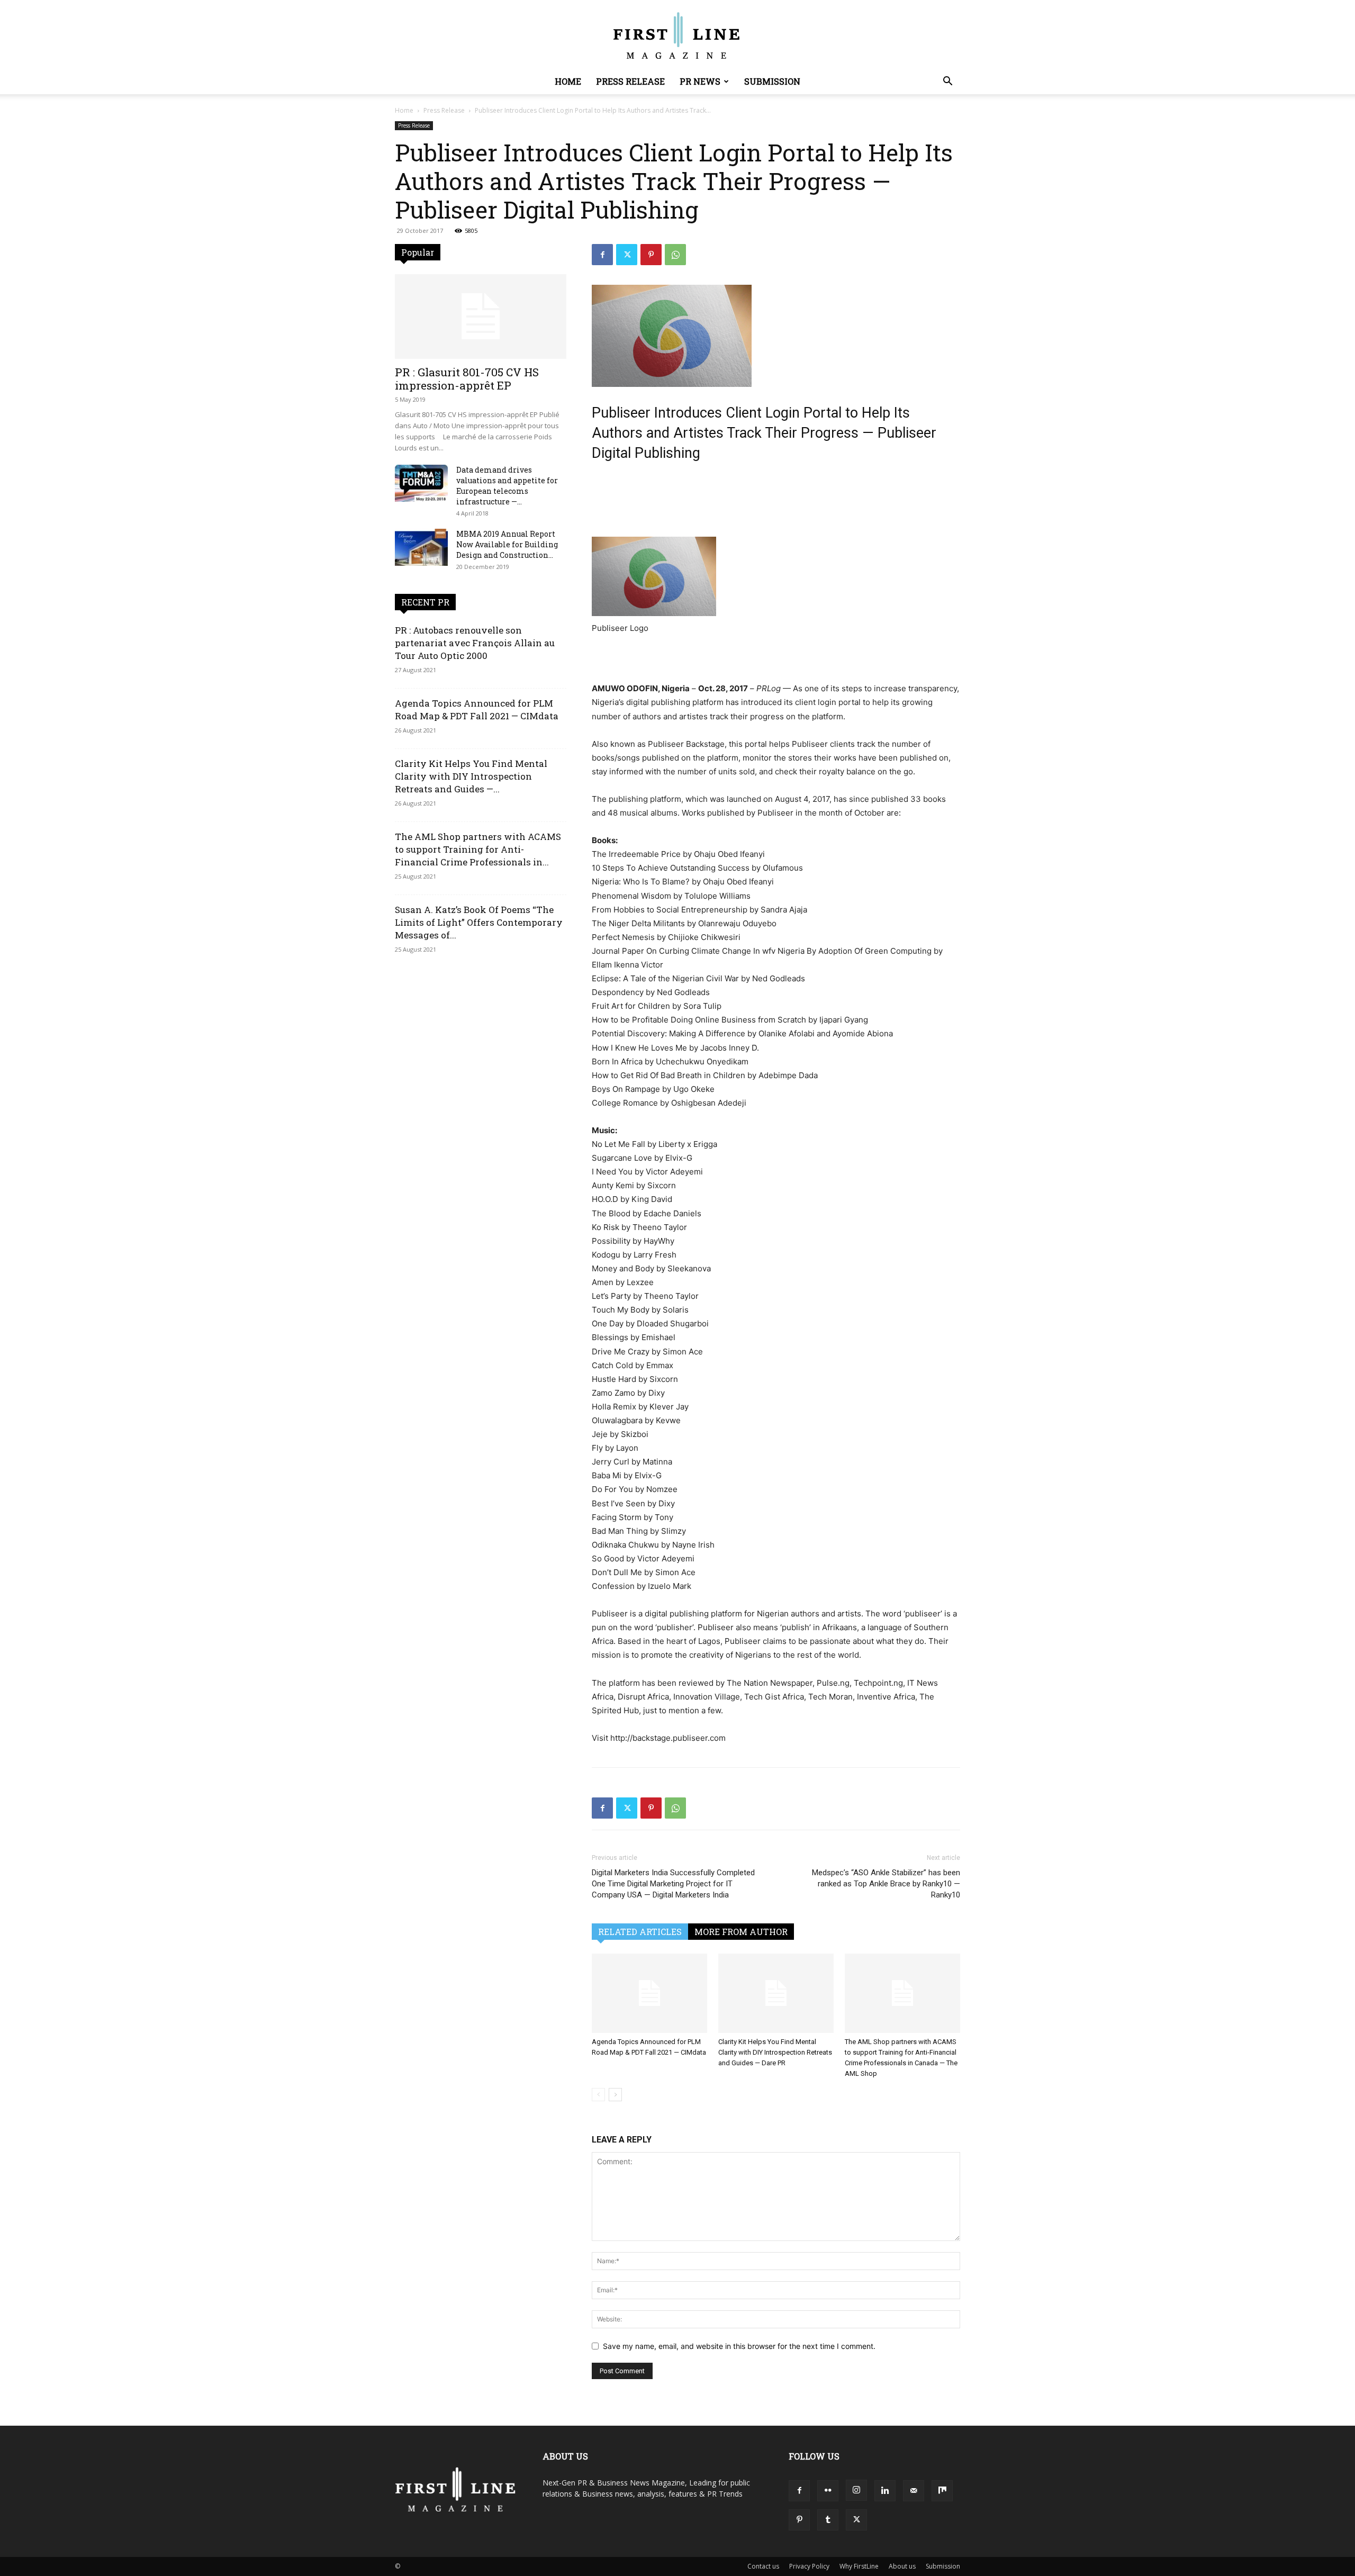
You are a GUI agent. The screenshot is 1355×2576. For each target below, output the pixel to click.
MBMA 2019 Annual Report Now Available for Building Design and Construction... (507, 544)
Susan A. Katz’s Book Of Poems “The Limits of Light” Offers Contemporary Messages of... (479, 922)
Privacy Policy (809, 2566)
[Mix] (942, 2491)
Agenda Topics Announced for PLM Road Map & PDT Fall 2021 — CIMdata (477, 709)
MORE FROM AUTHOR (741, 1932)
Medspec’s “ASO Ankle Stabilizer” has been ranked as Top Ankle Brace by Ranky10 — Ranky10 (886, 1884)
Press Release (630, 81)
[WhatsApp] (675, 255)
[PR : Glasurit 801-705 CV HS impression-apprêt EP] (481, 317)
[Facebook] (602, 255)
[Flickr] (828, 2491)
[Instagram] (856, 2490)
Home (568, 81)
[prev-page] (598, 2095)
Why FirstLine (859, 2566)
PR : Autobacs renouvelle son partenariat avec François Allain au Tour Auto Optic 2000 (475, 643)
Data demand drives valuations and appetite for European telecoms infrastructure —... (507, 486)
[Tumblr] (828, 2520)
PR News (700, 81)
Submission (772, 81)
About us (902, 2566)
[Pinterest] (651, 255)
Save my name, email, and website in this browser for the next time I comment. (739, 2346)
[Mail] (914, 2491)
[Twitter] (627, 255)
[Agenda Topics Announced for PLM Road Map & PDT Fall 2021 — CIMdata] (649, 1993)
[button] (947, 82)
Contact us (763, 2566)
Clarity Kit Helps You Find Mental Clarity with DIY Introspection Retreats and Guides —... (471, 776)
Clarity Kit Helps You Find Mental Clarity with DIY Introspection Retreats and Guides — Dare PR (775, 2052)
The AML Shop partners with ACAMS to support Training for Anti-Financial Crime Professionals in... (478, 849)
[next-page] (615, 2095)
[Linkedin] (885, 2491)
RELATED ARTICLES (640, 1932)
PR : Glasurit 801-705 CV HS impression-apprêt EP (467, 379)
